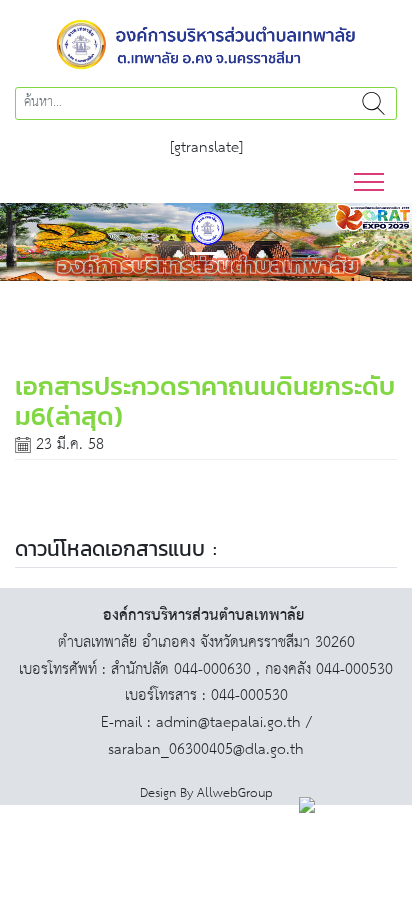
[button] (31, 241)
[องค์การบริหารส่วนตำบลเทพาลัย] (206, 42)
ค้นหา (373, 103)
